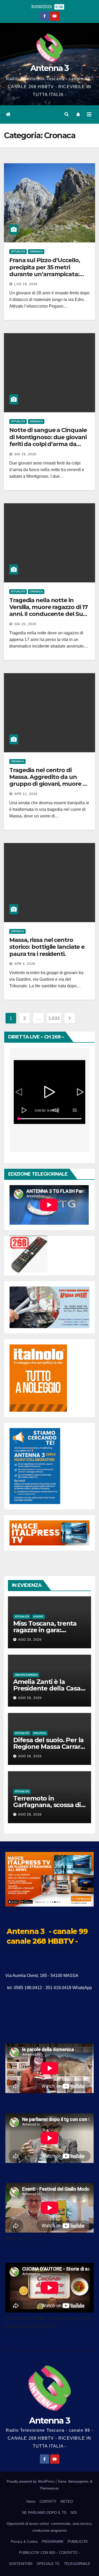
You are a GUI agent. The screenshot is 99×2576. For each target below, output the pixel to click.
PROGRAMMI (53, 2542)
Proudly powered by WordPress (31, 2481)
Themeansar (49, 2488)
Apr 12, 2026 (26, 794)
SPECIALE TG (48, 2564)
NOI (74, 2513)
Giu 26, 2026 (25, 454)
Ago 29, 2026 (30, 1640)
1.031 (54, 1018)
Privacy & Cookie (24, 2542)
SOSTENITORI (21, 2564)
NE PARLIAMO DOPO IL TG (44, 2513)
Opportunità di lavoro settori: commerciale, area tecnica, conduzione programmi (49, 2527)
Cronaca (36, 252)
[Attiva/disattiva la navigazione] (89, 114)
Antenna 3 (50, 68)
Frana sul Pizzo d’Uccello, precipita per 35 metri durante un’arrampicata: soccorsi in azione (44, 271)
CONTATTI (48, 2501)
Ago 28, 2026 (30, 1698)
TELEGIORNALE (77, 2564)
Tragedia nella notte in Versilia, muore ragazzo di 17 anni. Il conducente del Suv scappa (48, 611)
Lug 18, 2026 (26, 284)
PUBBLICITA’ (78, 2542)
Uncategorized (26, 1675)
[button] (67, 114)
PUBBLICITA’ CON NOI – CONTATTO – (50, 2553)
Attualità (18, 252)
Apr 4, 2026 (25, 964)
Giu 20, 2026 (25, 624)
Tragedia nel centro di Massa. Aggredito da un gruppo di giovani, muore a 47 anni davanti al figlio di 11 (48, 781)
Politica (40, 1733)
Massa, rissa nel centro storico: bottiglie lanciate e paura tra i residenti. (47, 947)
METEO (67, 2501)
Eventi (38, 1617)
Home (31, 2501)
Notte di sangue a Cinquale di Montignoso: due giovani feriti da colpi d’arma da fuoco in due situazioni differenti (48, 444)
